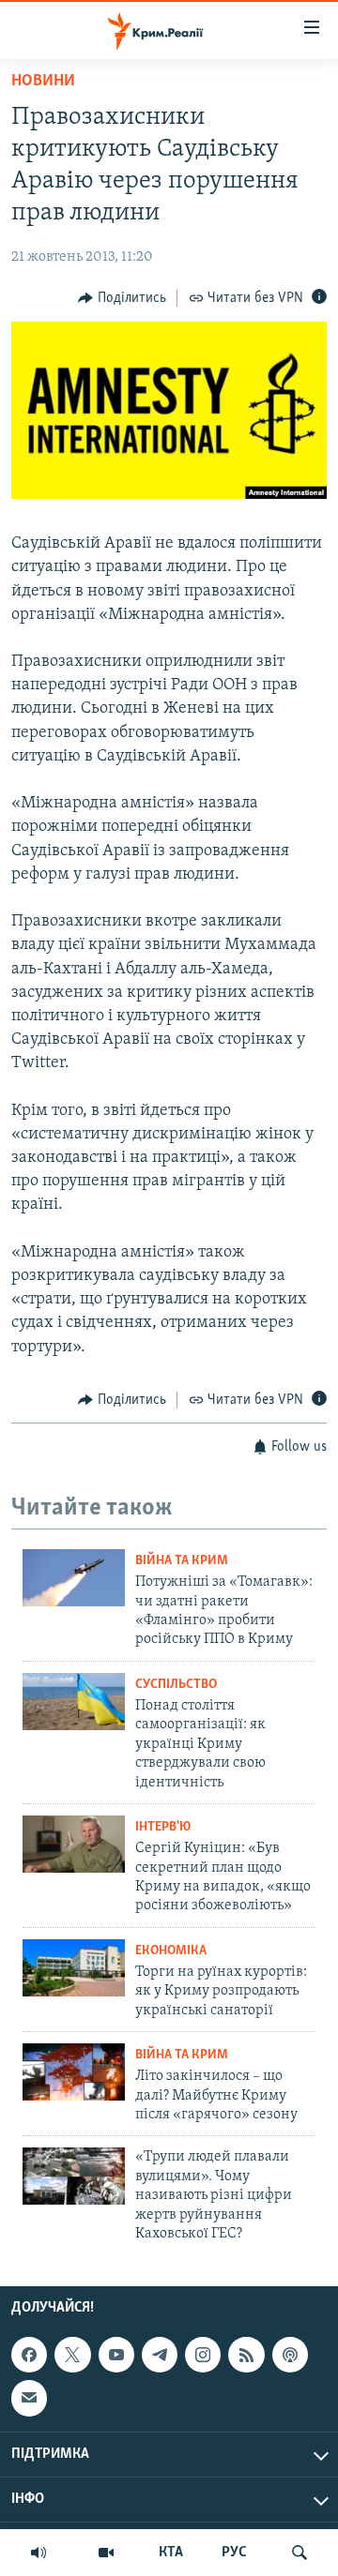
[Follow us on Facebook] (29, 2355)
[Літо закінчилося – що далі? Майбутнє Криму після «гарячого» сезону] (74, 2072)
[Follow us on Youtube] (116, 2355)
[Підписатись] (29, 2399)
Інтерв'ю (163, 1827)
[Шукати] (300, 2553)
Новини (43, 82)
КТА (171, 2553)
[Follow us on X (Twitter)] (72, 2355)
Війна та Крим (182, 1561)
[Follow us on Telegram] (160, 2355)
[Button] (122, 298)
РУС (234, 2553)
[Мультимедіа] (106, 2553)
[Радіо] (38, 2553)
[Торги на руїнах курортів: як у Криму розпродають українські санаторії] (74, 1968)
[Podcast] (290, 2355)
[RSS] (246, 2355)
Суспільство (176, 1685)
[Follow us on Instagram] (203, 2355)
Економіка (171, 1951)
